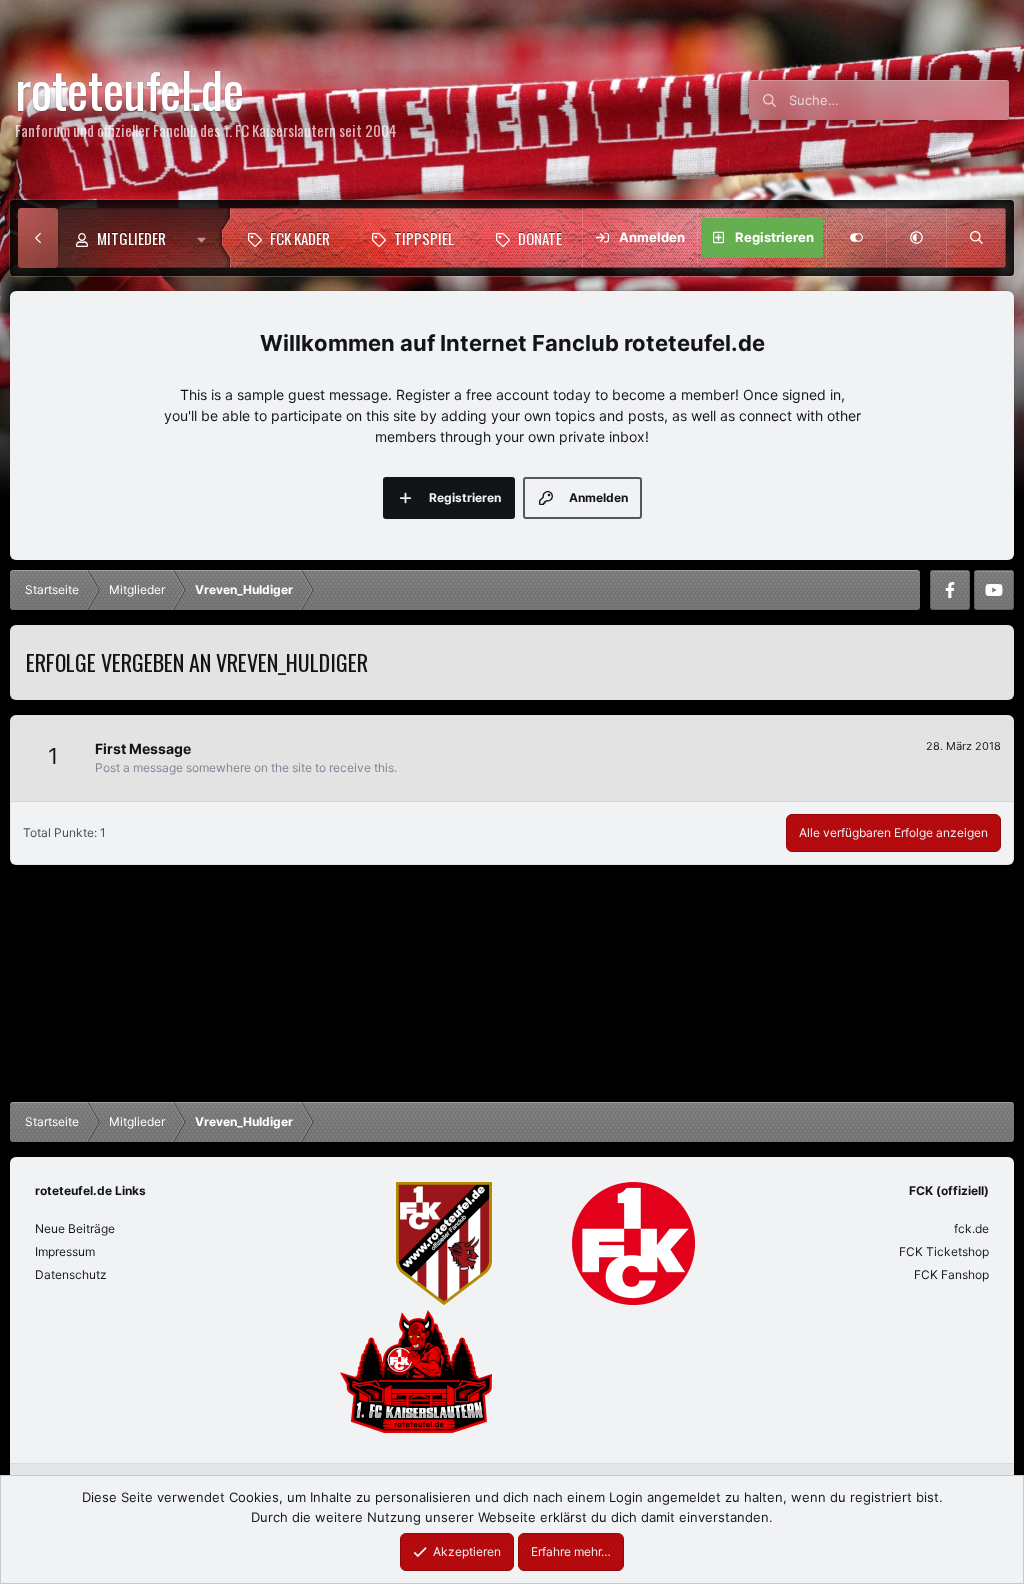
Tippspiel (424, 238)
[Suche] (976, 238)
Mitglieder (131, 238)
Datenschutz (71, 1274)
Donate (540, 238)
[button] (206, 238)
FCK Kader (300, 238)
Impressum (65, 1251)
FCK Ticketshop (944, 1251)
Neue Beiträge (75, 1228)
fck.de (971, 1228)
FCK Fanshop (951, 1274)
